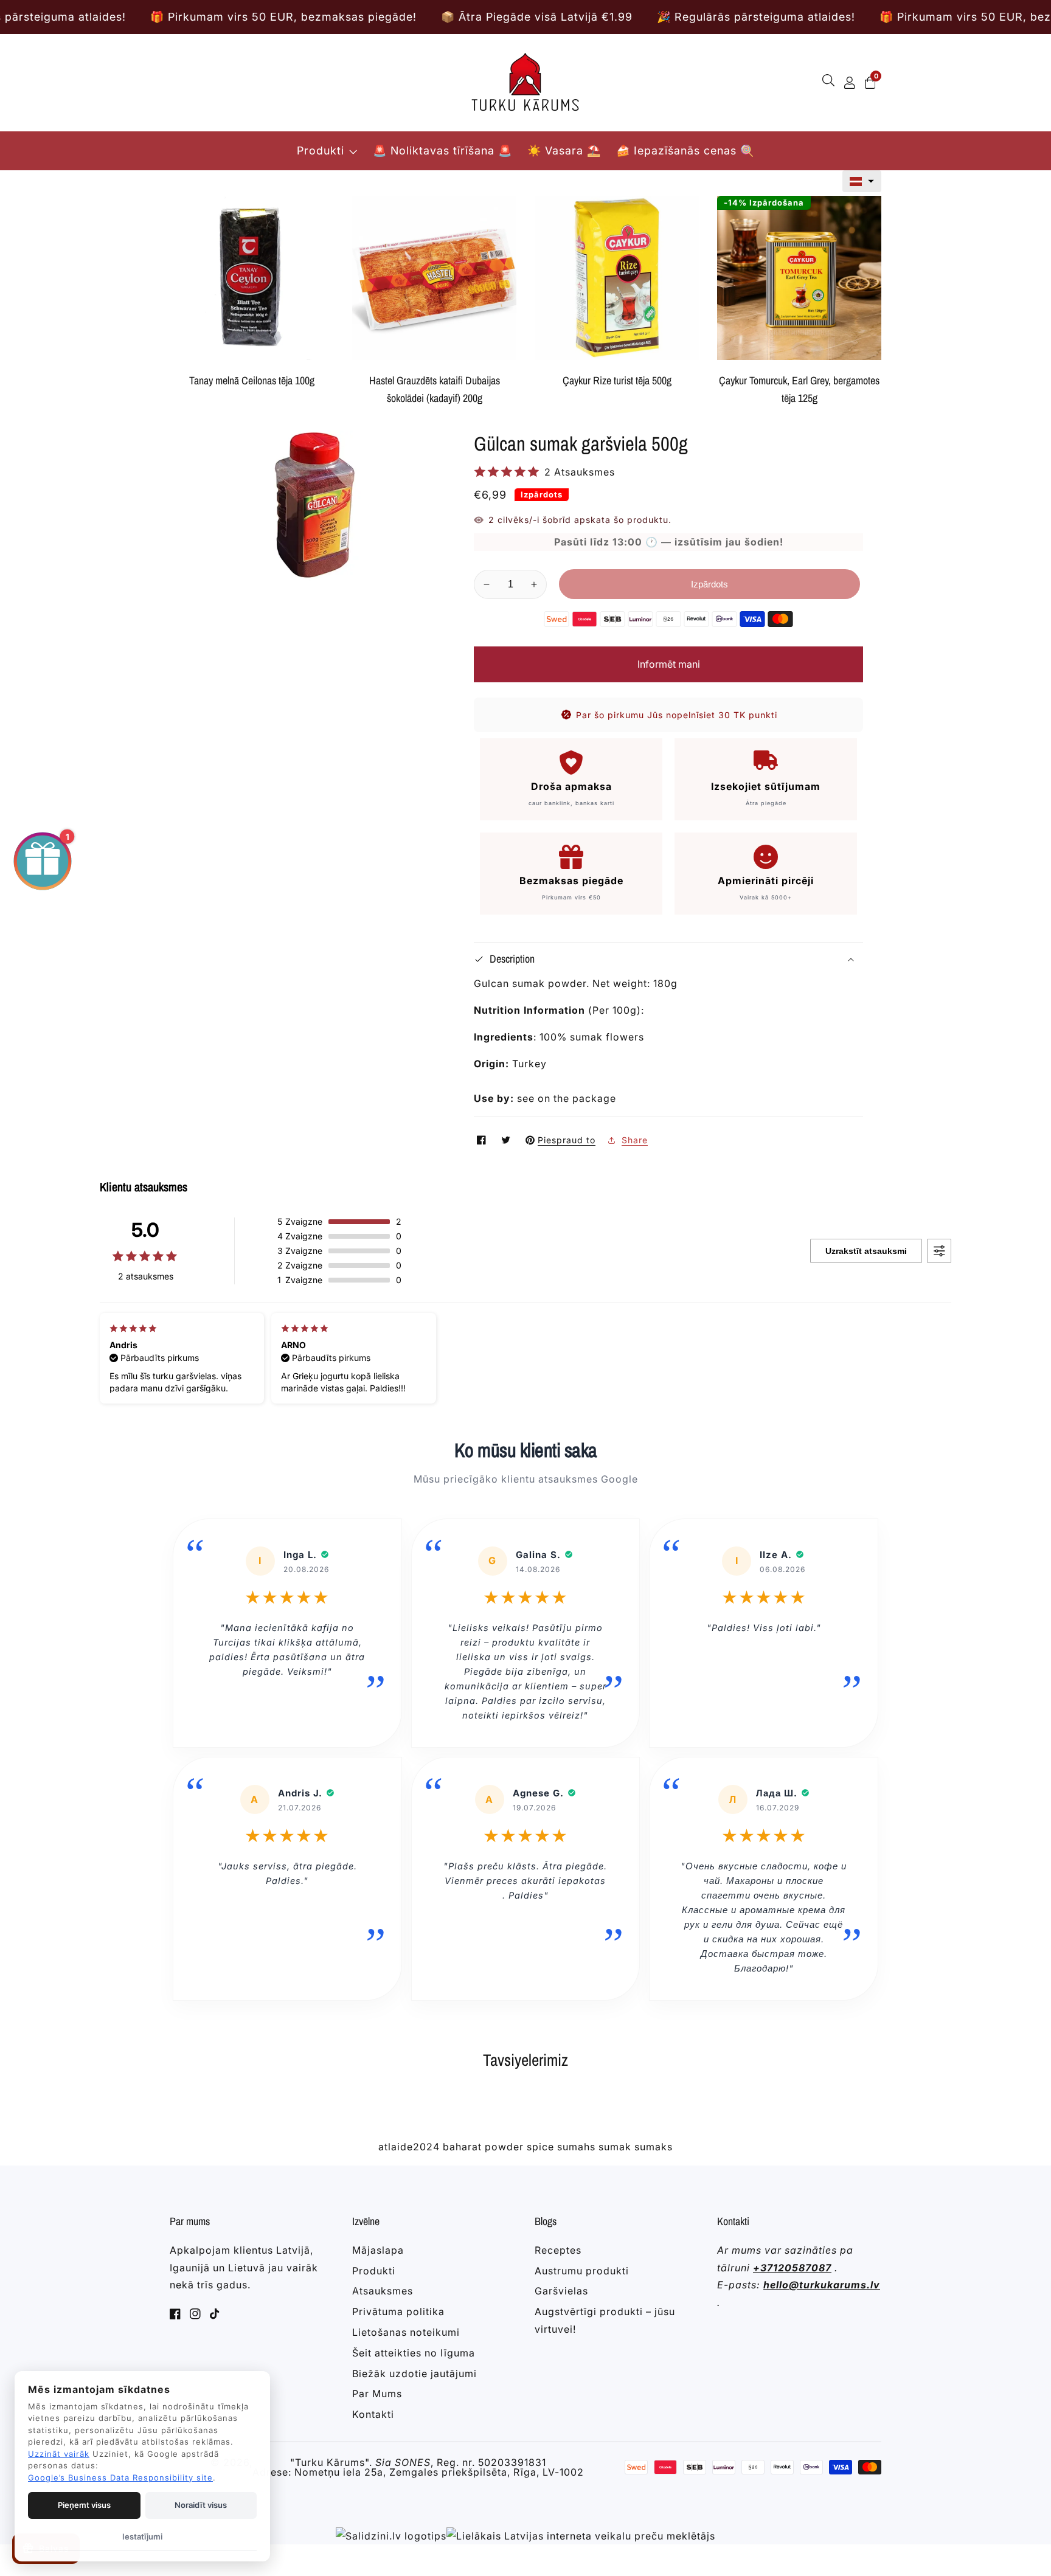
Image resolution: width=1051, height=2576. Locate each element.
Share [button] (635, 1140)
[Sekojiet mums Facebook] (483, 1140)
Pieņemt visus (84, 2505)
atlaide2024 (409, 2147)
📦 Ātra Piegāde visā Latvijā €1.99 (397, 17)
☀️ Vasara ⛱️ (564, 151)
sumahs (576, 2147)
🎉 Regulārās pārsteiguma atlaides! (617, 17)
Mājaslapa (378, 2250)
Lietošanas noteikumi (406, 2332)
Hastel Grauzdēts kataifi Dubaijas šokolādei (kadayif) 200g (435, 389)
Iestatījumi (142, 2536)
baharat (462, 2147)
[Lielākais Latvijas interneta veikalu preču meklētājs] (581, 2536)
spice (540, 2147)
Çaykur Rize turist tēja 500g (617, 380)
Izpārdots (709, 584)
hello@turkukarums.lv (822, 2285)
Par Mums (377, 2394)
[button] (862, 181)
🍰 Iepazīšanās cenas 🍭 (685, 151)
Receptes (558, 2250)
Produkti (321, 151)
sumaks (654, 2147)
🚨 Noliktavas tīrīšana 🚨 (442, 151)
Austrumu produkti (582, 2271)
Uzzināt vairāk (59, 2454)
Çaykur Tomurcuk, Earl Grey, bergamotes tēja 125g (799, 389)
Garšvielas (561, 2291)
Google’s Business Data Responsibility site (120, 2477)
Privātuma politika (398, 2311)
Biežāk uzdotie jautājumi (415, 2373)
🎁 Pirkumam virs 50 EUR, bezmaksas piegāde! (144, 17)
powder (504, 2147)
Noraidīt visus (201, 2505)
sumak (615, 2147)
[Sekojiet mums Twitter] (507, 1140)
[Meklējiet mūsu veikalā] (831, 83)
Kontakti (373, 2414)
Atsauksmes (383, 2291)
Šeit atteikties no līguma (414, 2353)
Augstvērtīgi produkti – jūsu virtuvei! (605, 2320)
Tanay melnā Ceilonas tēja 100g (252, 380)
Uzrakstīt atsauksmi (866, 1251)
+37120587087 (792, 2268)
